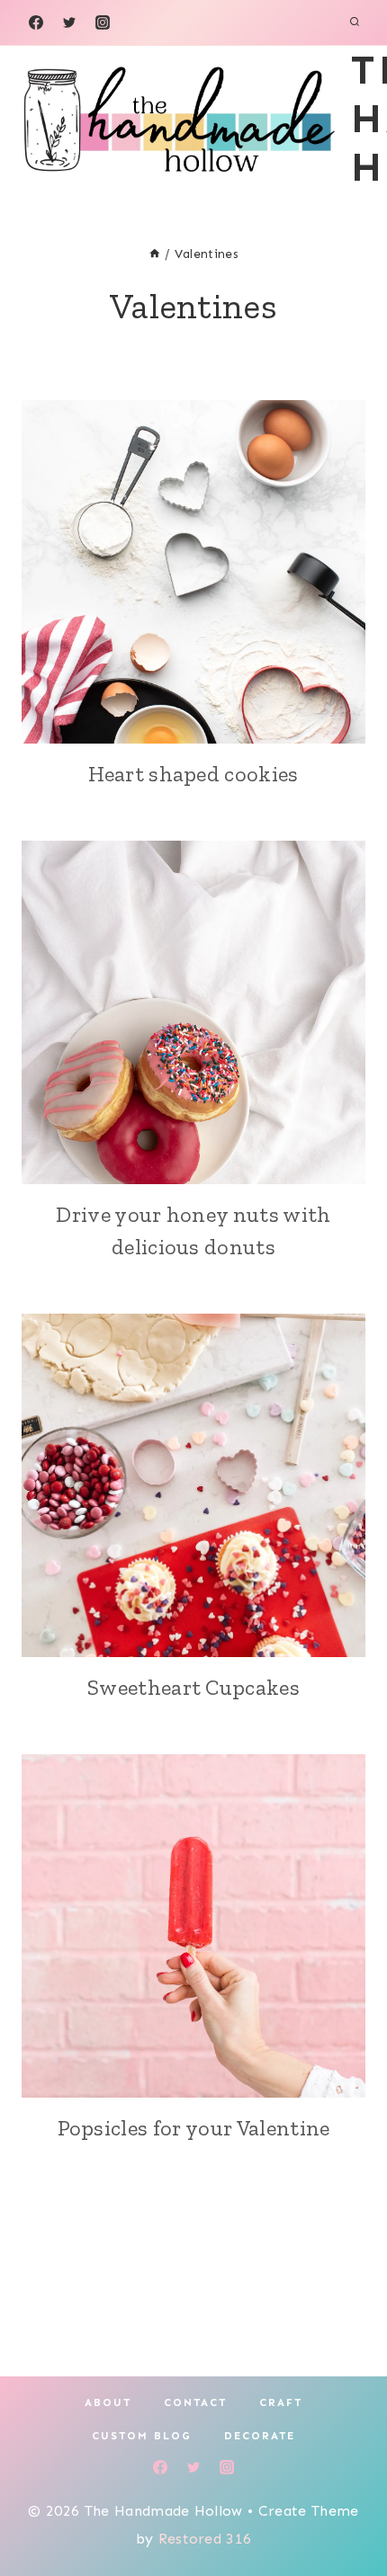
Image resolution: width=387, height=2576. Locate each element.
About (108, 2402)
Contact (195, 2402)
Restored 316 (205, 2539)
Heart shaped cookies (193, 774)
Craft (281, 2402)
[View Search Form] (355, 22)
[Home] (155, 254)
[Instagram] (103, 22)
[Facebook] (36, 22)
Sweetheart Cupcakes (193, 1687)
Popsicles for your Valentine (194, 2128)
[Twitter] (69, 22)
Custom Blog (142, 2436)
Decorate (260, 2436)
